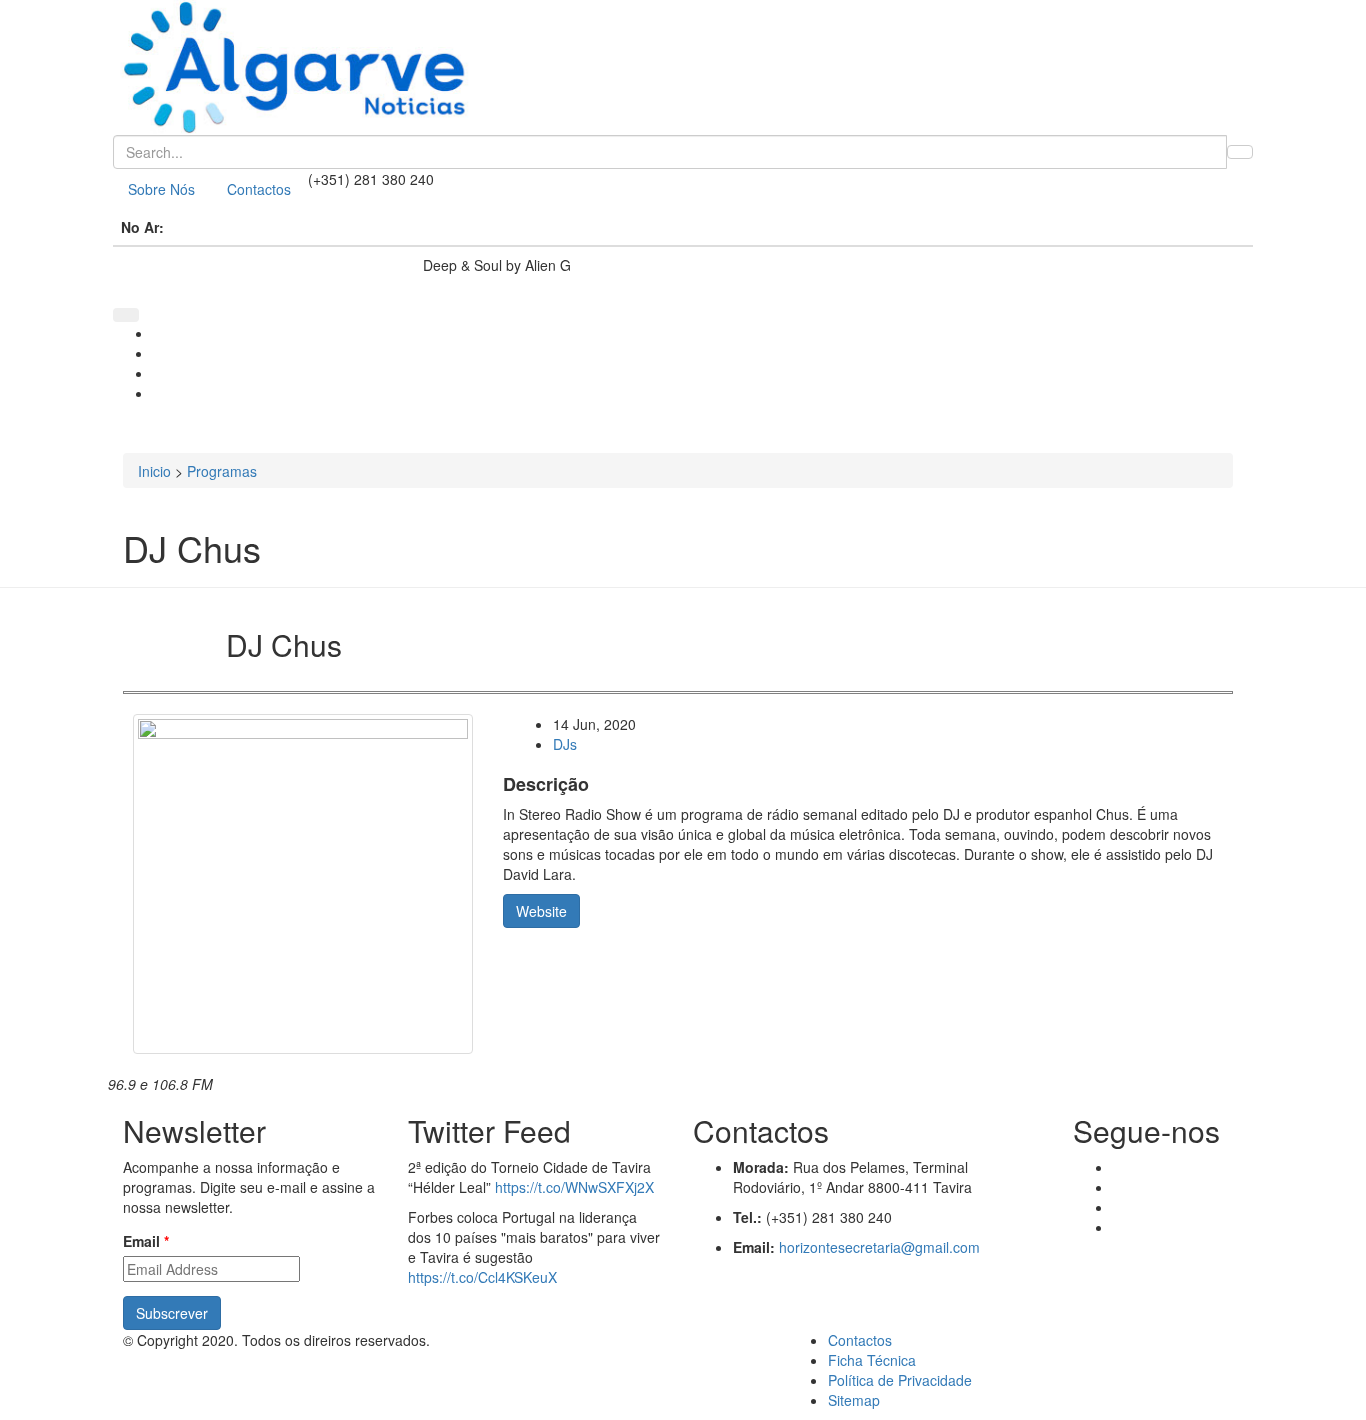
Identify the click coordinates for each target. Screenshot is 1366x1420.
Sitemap (854, 1400)
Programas (222, 471)
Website (541, 911)
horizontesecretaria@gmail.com (879, 1247)
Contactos (259, 189)
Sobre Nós (161, 189)
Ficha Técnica (872, 1360)
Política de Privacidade (900, 1380)
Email (146, 1241)
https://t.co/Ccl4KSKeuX (482, 1277)
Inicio (154, 471)
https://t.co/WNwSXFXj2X (574, 1187)
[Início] (683, 67)
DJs (565, 744)
